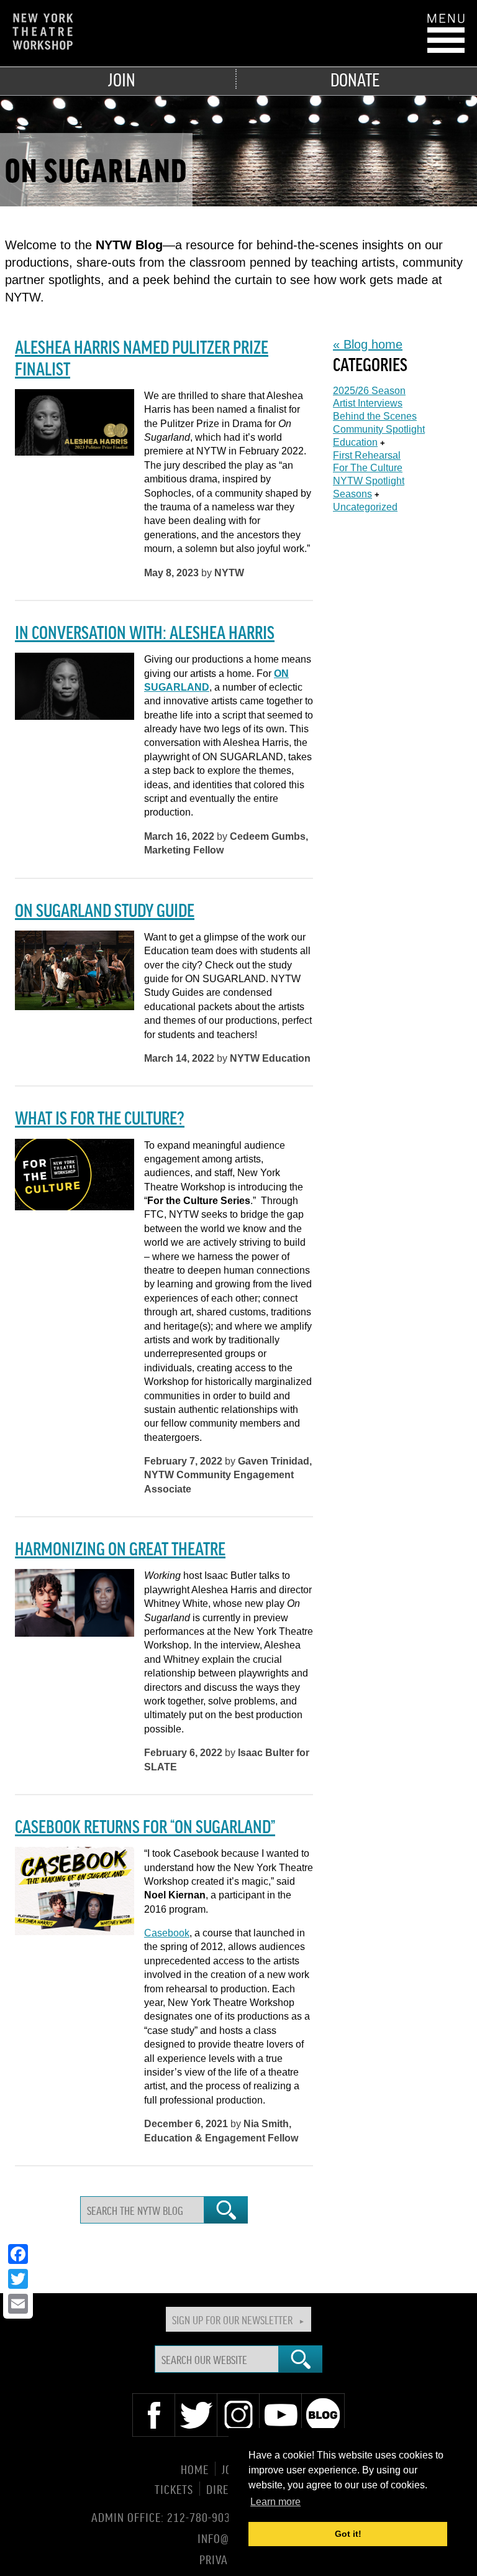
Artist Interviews (368, 403)
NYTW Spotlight (369, 481)
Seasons (352, 494)
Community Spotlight (379, 429)
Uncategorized (365, 507)
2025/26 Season (369, 391)
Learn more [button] (275, 2502)
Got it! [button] (348, 2534)
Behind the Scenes (375, 416)
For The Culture (368, 468)
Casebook (167, 1933)
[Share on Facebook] (18, 2254)
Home (195, 2469)
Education (355, 442)
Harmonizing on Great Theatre (120, 1548)
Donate (355, 79)
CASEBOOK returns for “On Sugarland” (145, 1826)
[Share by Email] (18, 2304)
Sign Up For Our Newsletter (232, 2319)
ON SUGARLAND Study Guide (105, 909)
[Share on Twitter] (18, 2279)
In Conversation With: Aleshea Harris (145, 632)
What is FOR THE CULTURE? (100, 1117)
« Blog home (368, 344)
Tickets (174, 2489)
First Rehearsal (367, 455)
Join (122, 79)
